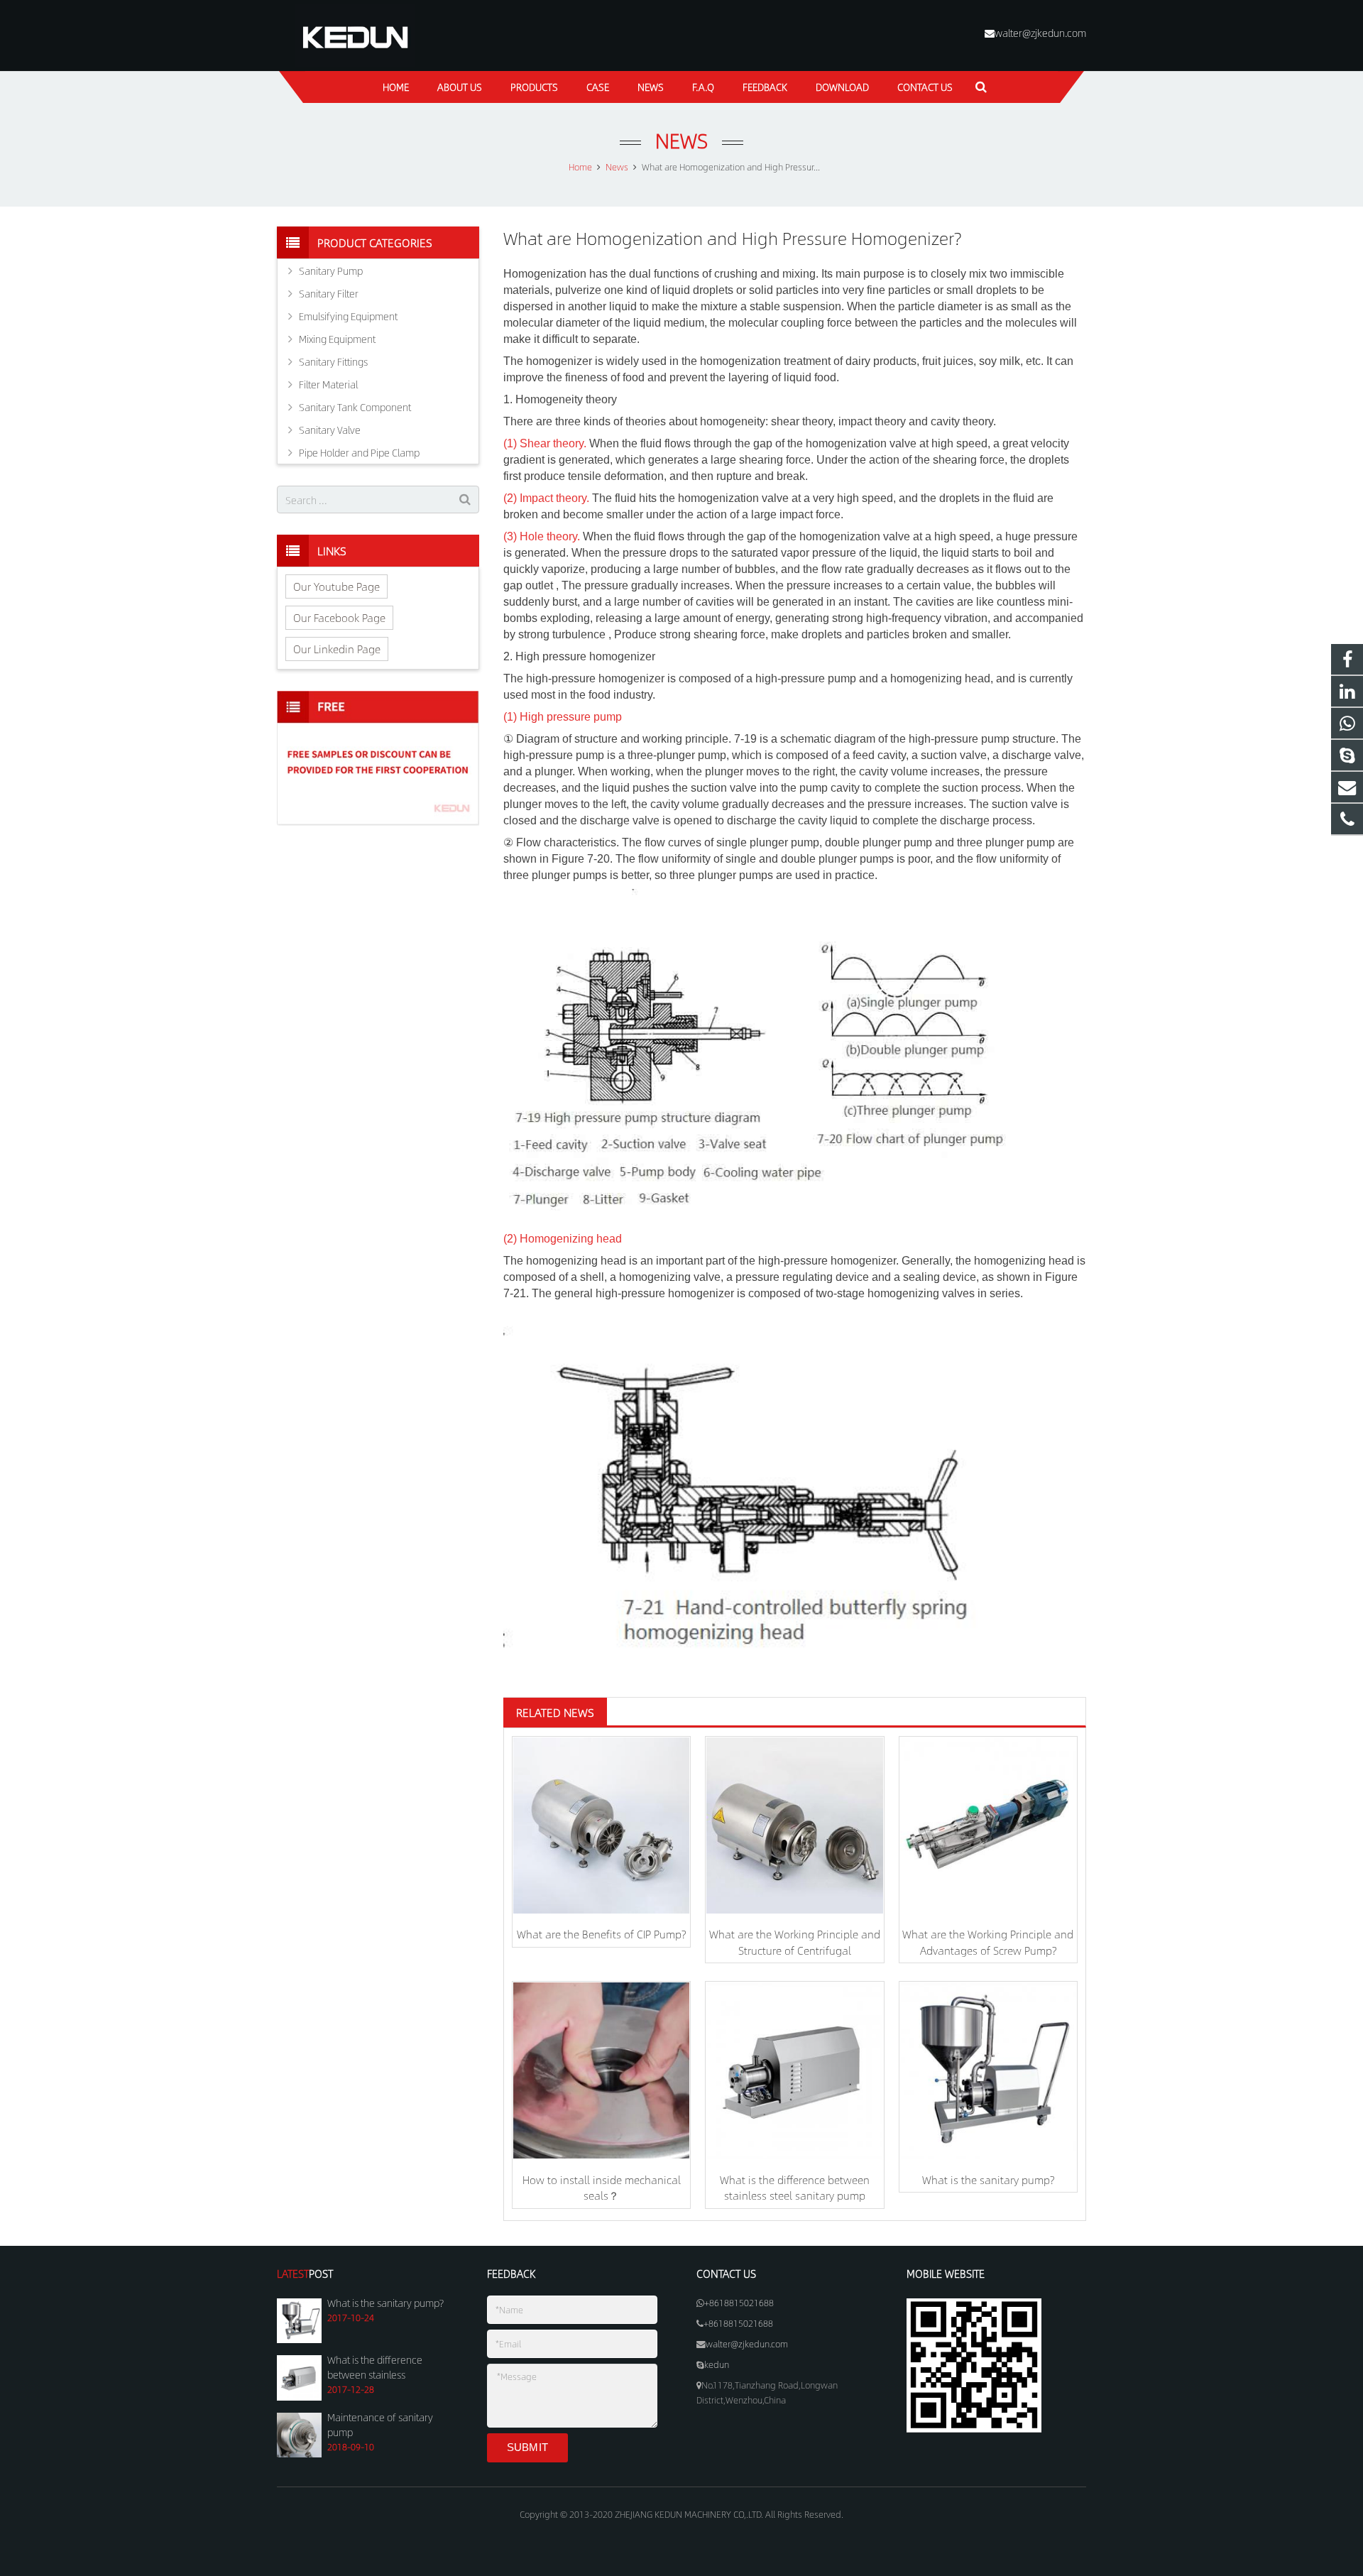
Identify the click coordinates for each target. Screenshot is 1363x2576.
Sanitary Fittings (333, 361)
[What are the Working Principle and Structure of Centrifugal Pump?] (794, 1825)
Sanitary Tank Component (355, 407)
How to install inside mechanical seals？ (602, 2188)
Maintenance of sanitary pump (380, 2424)
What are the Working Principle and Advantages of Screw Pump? (988, 1942)
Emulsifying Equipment (348, 316)
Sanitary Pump (331, 271)
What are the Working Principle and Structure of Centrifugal (795, 1942)
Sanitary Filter (329, 293)
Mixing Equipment (337, 339)
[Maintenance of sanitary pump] (299, 2454)
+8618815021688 (739, 2303)
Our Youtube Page (336, 586)
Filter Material (328, 384)
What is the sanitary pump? (988, 2179)
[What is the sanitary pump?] (988, 2070)
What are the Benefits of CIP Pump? (601, 1934)
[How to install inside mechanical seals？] (601, 2070)
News (681, 140)
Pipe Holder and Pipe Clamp (359, 452)
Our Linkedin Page (337, 649)
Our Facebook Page (339, 617)
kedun (717, 2364)
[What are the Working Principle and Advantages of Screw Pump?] (988, 1825)
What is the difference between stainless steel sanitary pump (795, 2188)
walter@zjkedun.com (1040, 33)
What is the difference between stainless (375, 2367)
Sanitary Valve (330, 430)
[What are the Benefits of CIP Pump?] (601, 1825)
